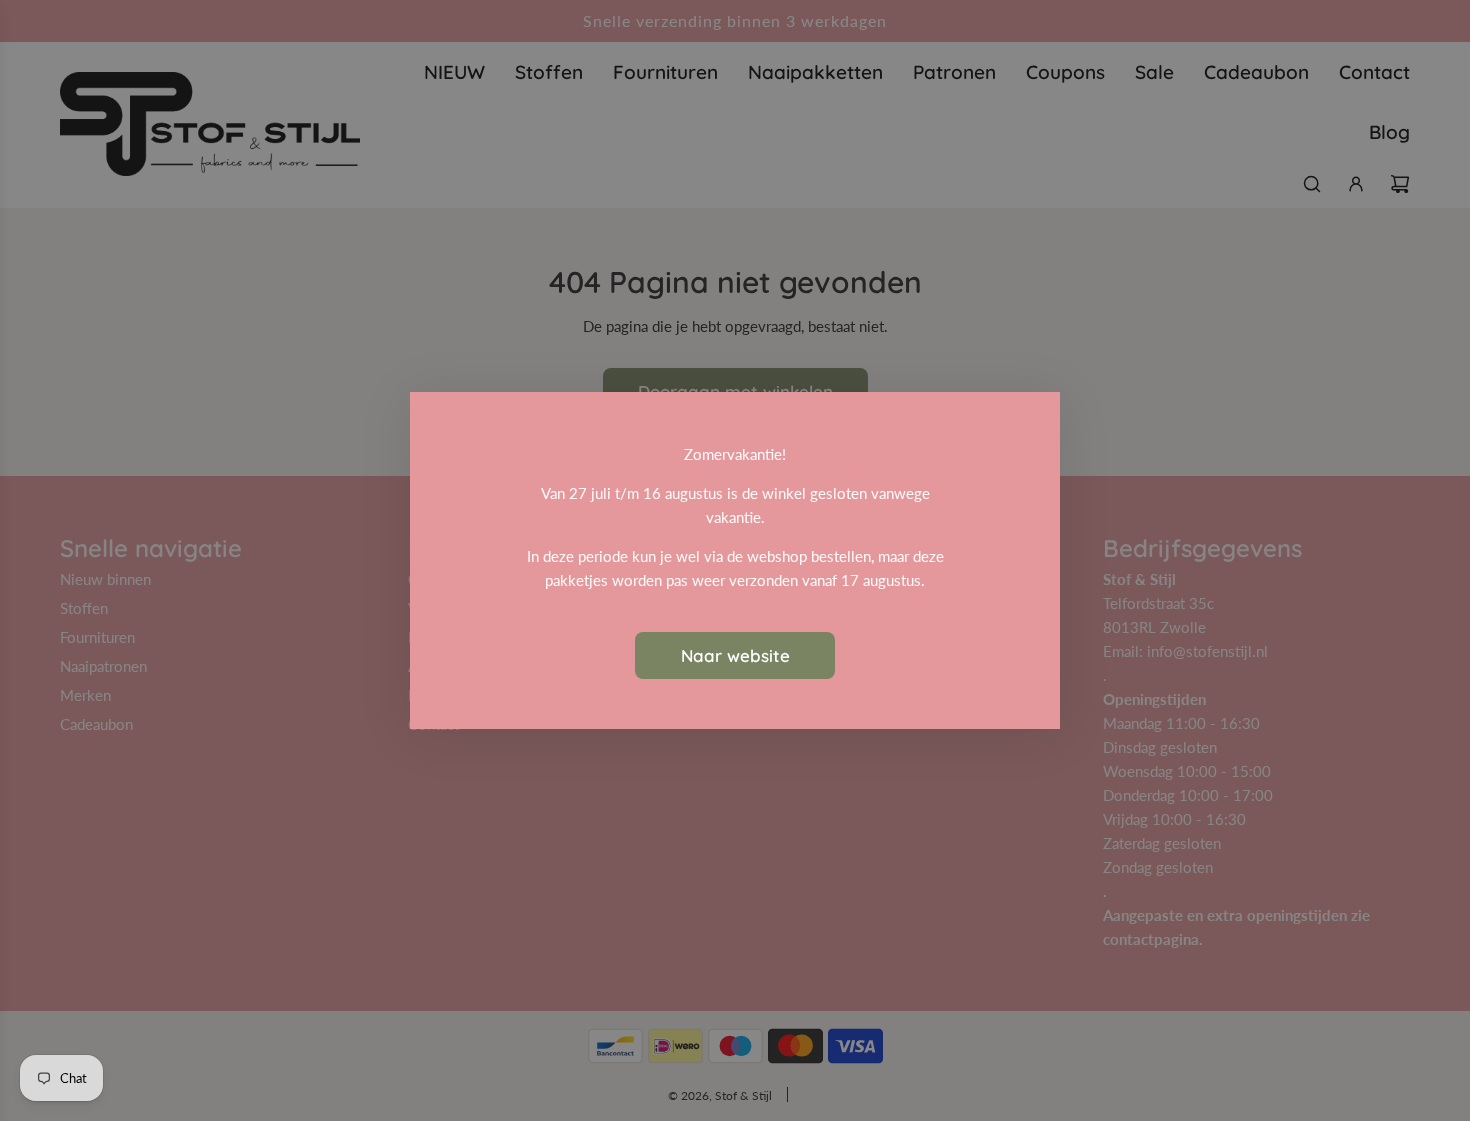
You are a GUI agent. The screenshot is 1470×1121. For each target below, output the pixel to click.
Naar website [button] (735, 655)
